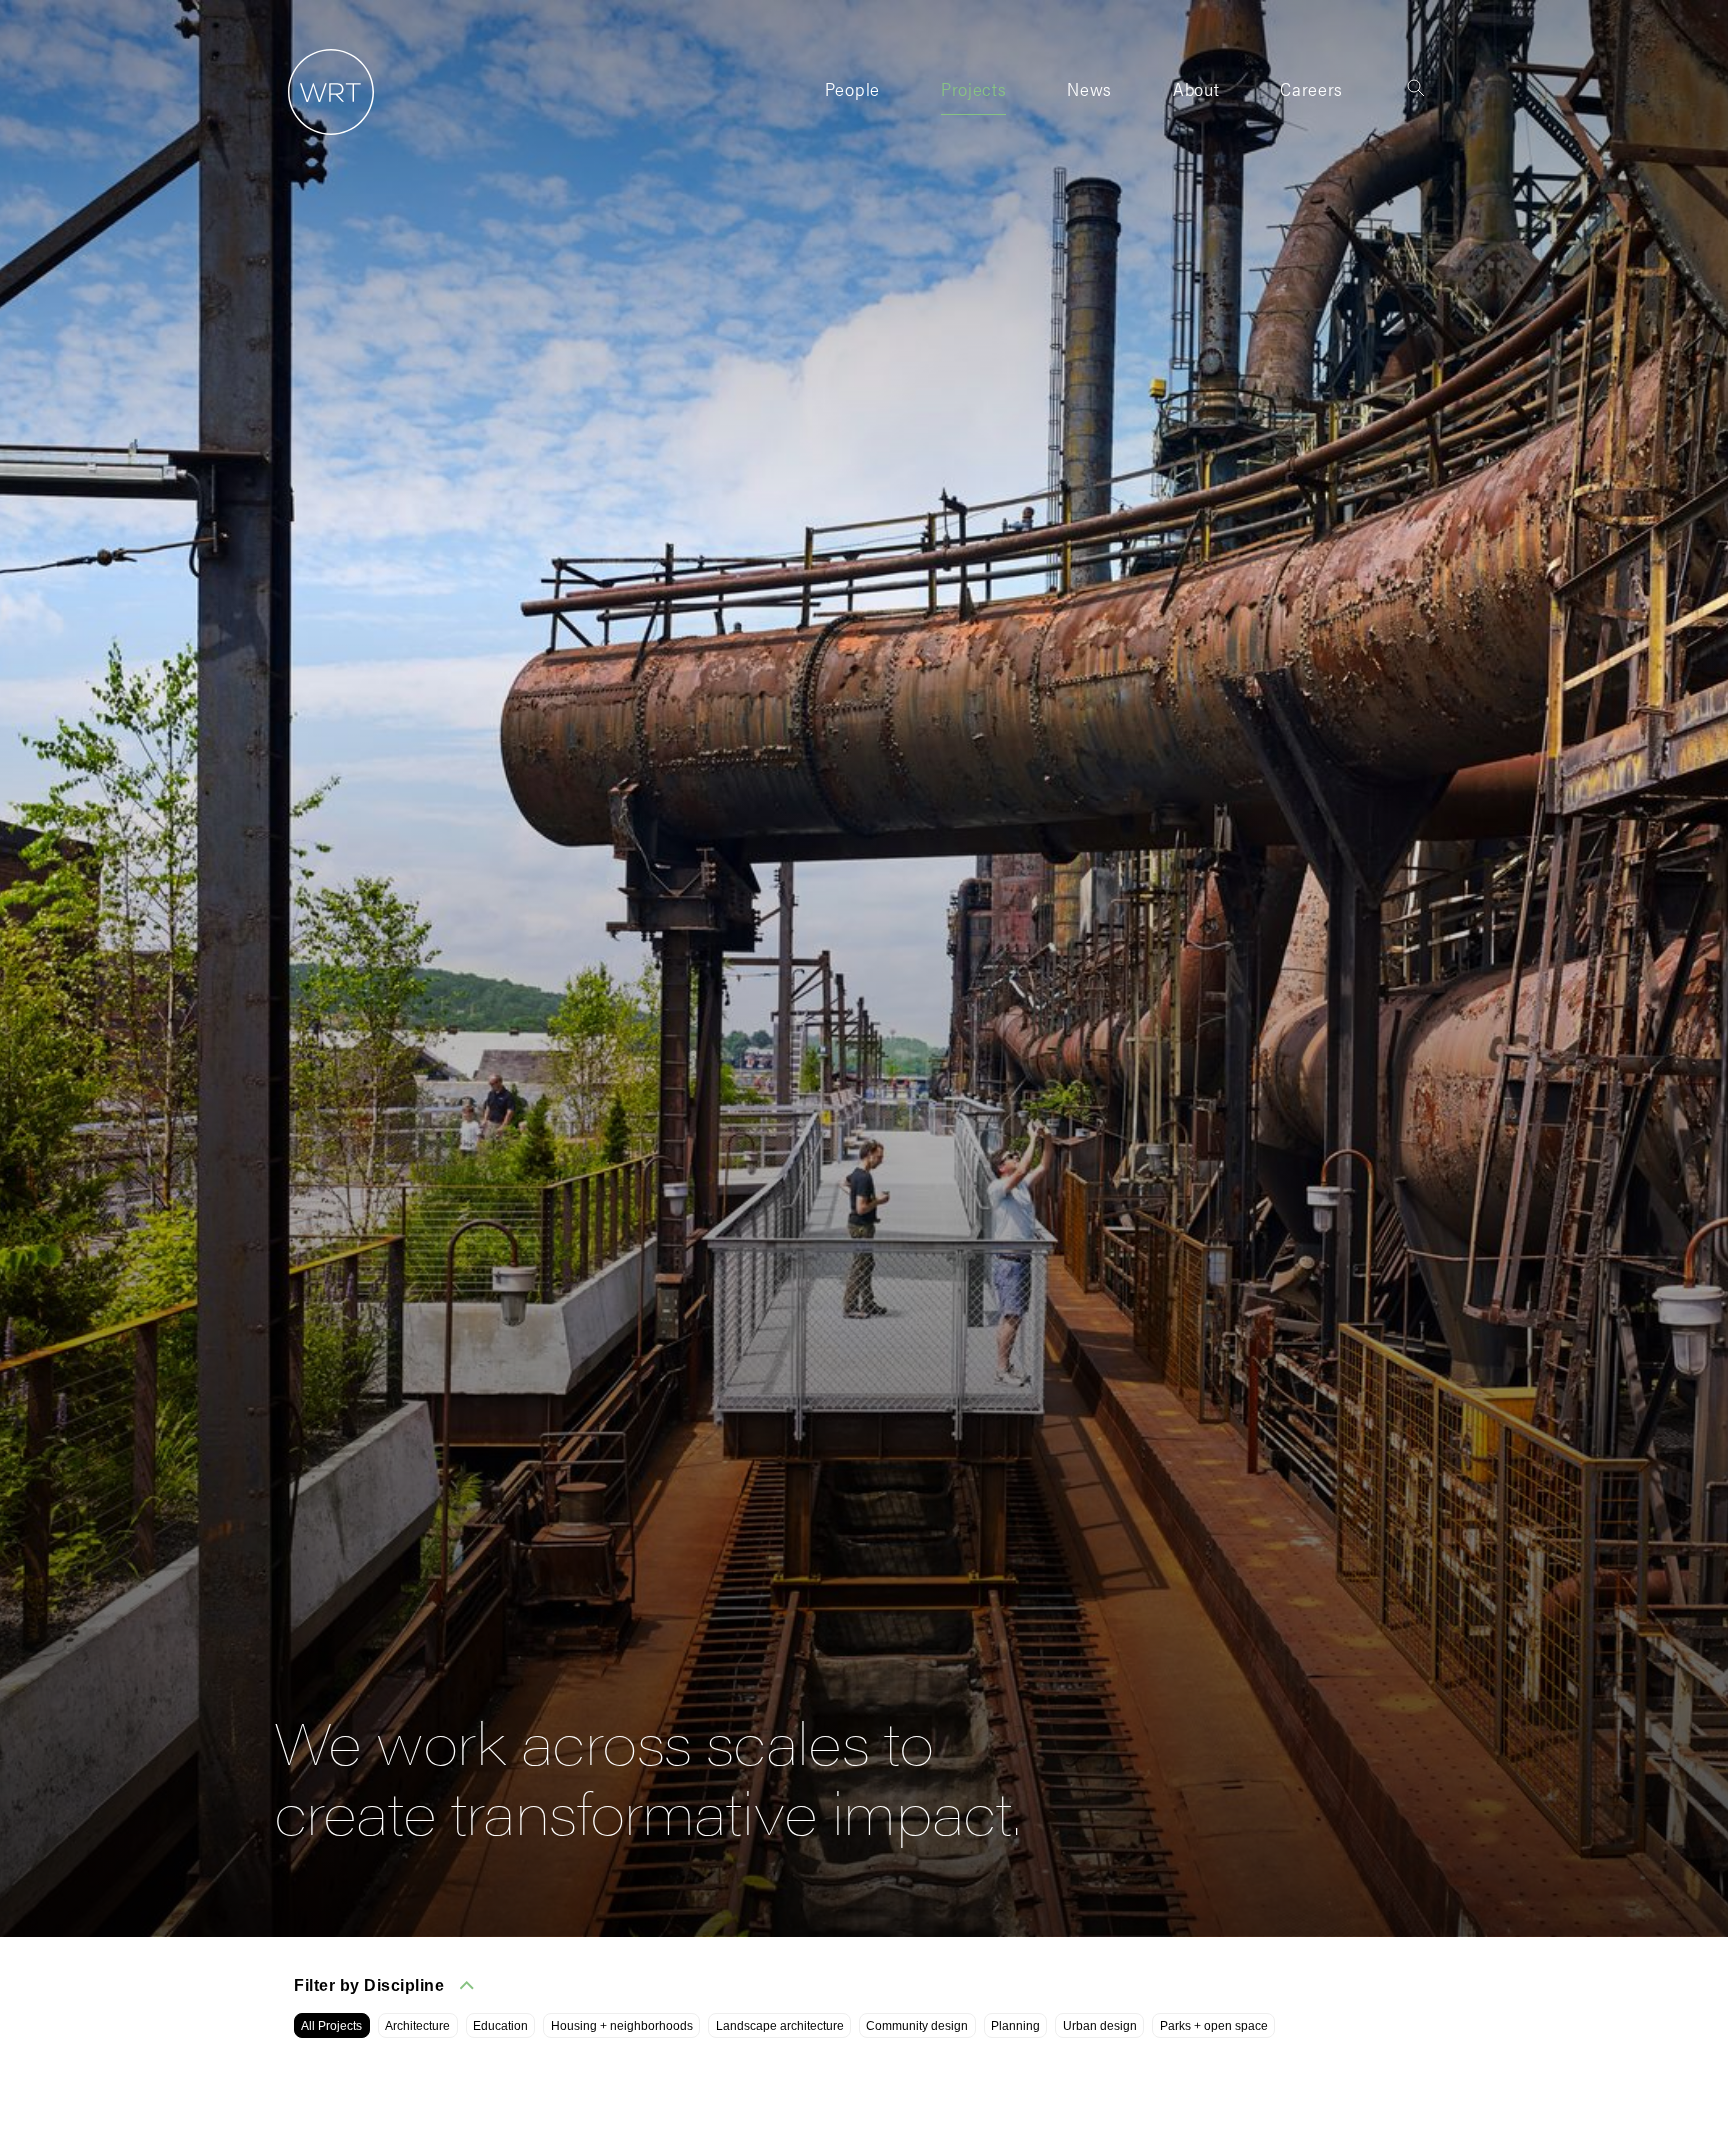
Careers (1311, 88)
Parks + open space (1214, 2026)
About (1196, 88)
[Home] (324, 135)
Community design (917, 2026)
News (1089, 88)
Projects (973, 88)
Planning (1015, 2026)
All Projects (331, 2026)
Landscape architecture (780, 2026)
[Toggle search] (1416, 88)
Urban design (1100, 2026)
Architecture (417, 2026)
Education (500, 2026)
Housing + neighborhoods (622, 2026)
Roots (1195, 126)
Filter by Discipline (369, 1985)
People (852, 88)
